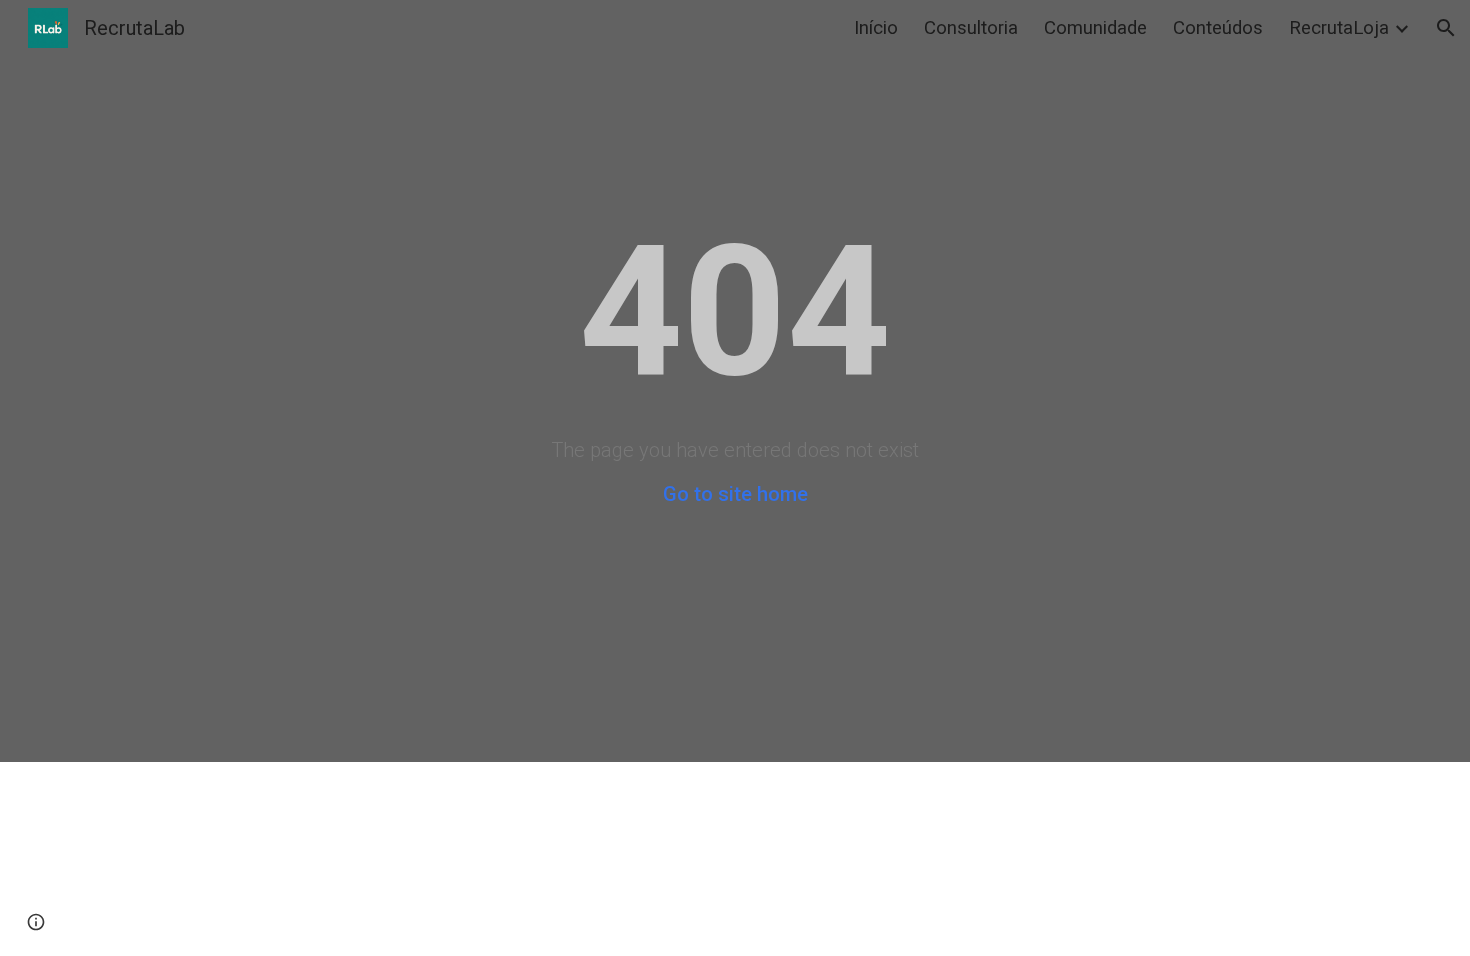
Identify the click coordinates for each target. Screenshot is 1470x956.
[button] (1446, 28)
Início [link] (876, 28)
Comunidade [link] (1095, 28)
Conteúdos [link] (1218, 28)
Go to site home (735, 494)
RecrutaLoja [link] (1339, 28)
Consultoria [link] (971, 28)
